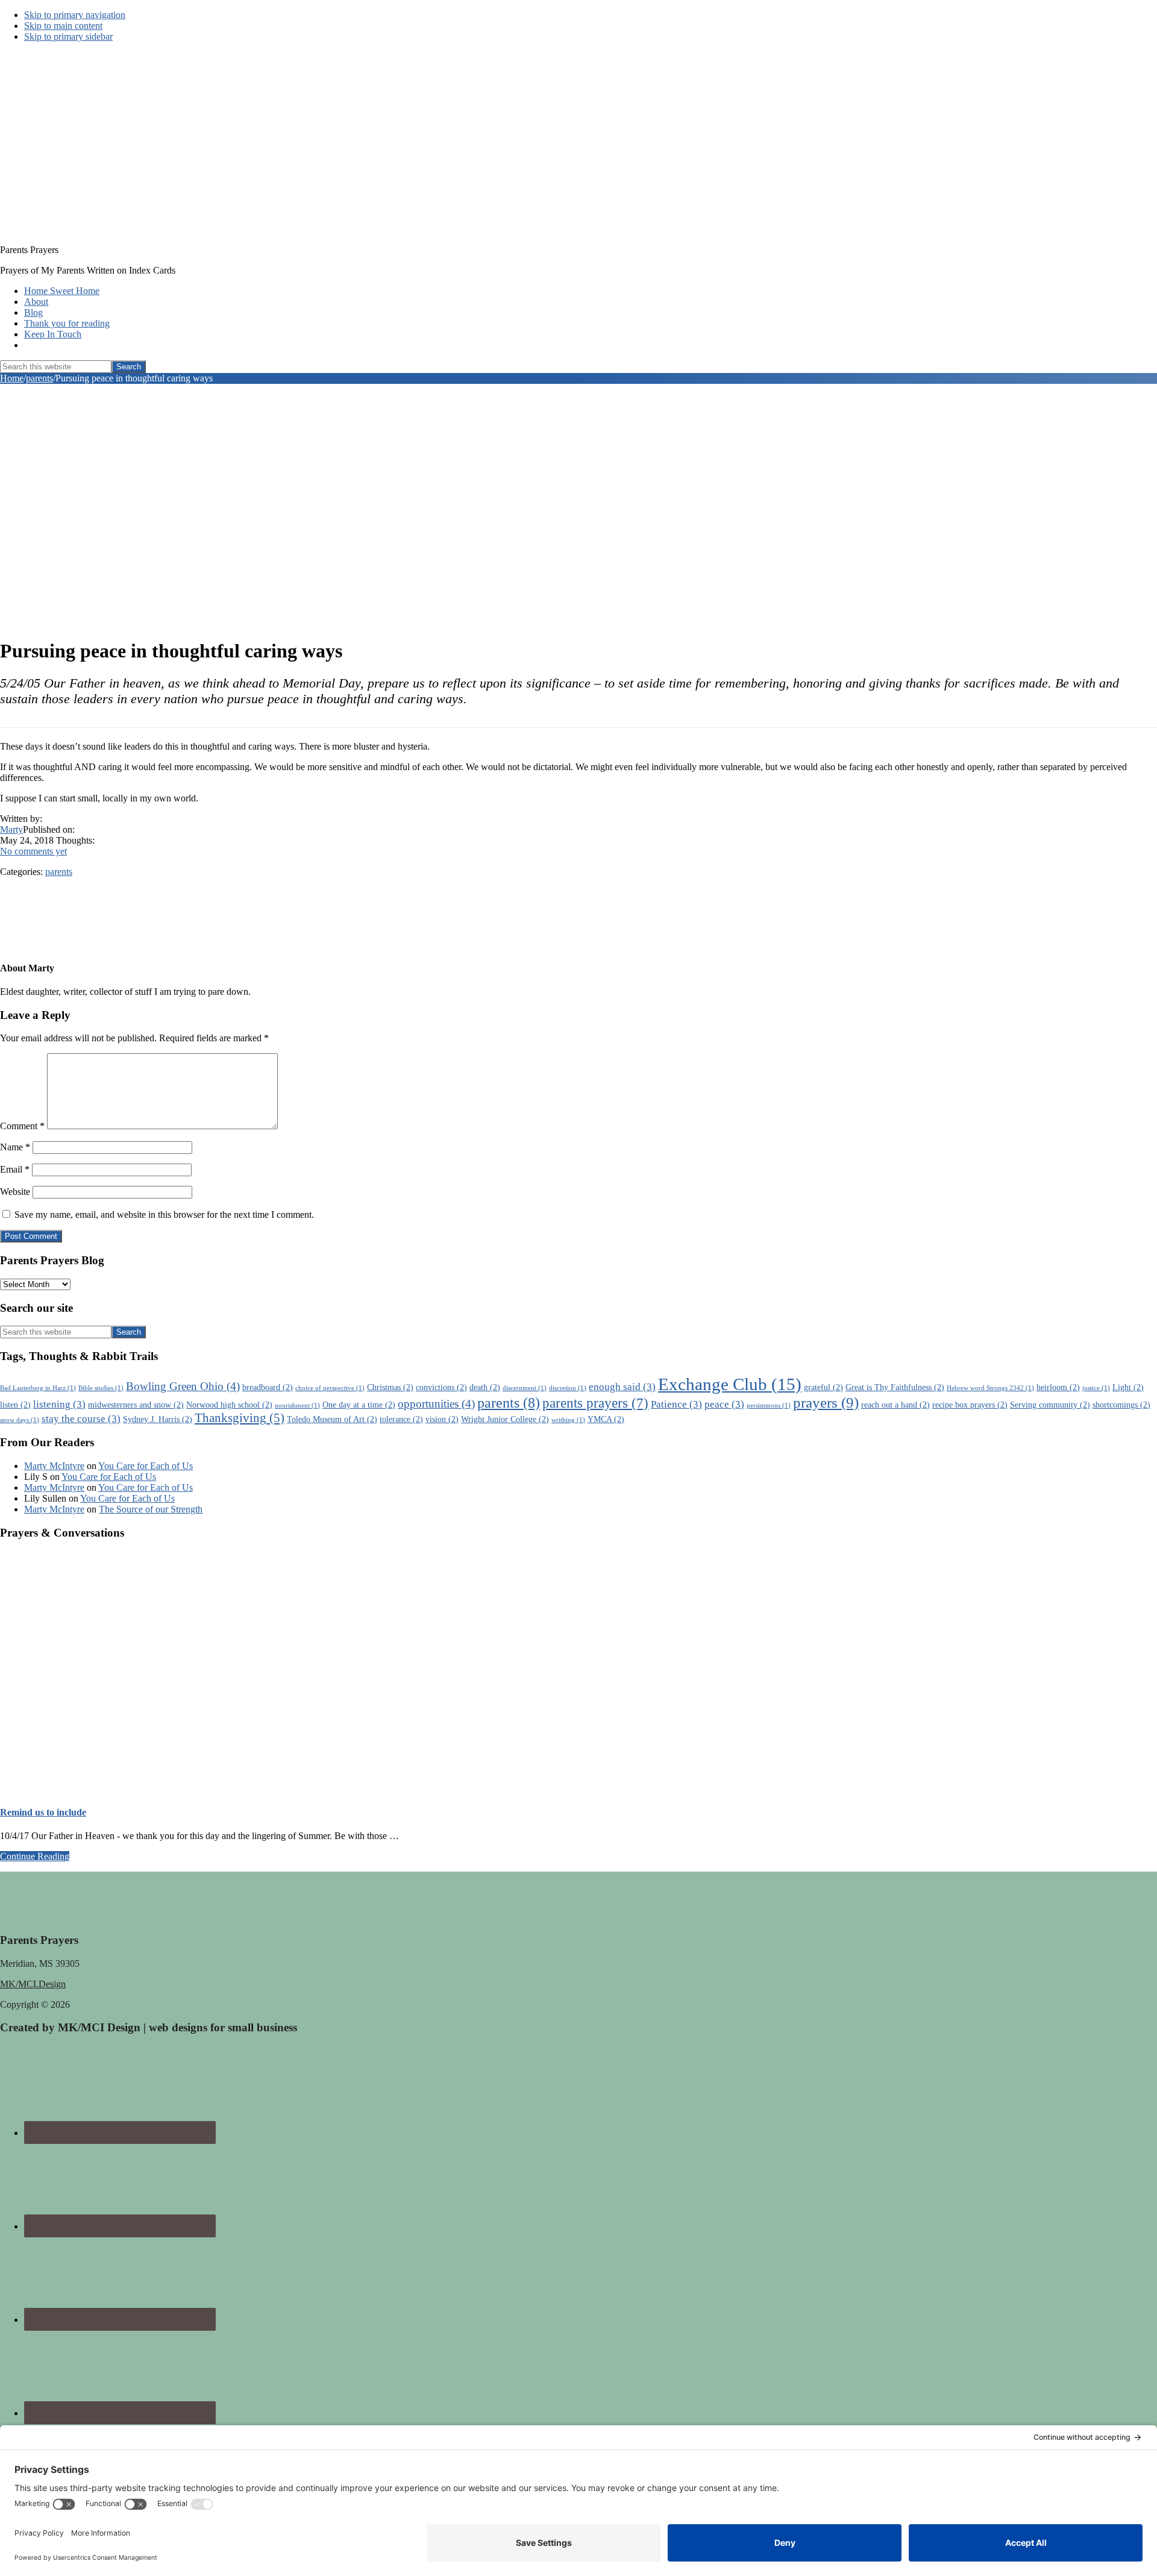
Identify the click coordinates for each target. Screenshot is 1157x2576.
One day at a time (359, 1405)
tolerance (401, 1419)
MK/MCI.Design (33, 1984)
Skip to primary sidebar (68, 36)
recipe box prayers (970, 1405)
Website (15, 1192)
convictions (441, 1387)
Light (1128, 1387)
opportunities (436, 1404)
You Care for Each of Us (146, 1466)
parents (59, 872)
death (485, 1387)
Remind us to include (43, 1812)
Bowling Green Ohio (183, 1386)
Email (15, 1169)
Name (15, 1147)
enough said (622, 1387)
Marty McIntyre (54, 1466)
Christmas (390, 1387)
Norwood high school (229, 1405)
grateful (823, 1387)
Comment (22, 1126)
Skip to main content (63, 26)
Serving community (1050, 1405)
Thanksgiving (240, 1418)
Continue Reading (35, 1856)
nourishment (297, 1406)
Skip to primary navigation (75, 15)
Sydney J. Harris (158, 1419)
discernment (525, 1388)
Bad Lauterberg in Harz (38, 1388)
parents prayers (595, 1403)
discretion (568, 1388)
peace (724, 1404)
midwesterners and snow (136, 1405)
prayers (826, 1402)
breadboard (268, 1387)
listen (15, 1405)
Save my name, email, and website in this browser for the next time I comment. (164, 1214)
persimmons (769, 1406)
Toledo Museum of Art (332, 1419)
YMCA (606, 1419)
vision (442, 1419)
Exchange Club (730, 1384)
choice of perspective (330, 1388)
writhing (568, 1420)
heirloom (1058, 1387)
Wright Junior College (505, 1419)
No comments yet (33, 851)
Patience (676, 1404)
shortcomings (1121, 1405)
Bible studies (101, 1388)
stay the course (81, 1419)
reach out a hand (895, 1405)
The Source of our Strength (151, 1509)
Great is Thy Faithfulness (895, 1387)
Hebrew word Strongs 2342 (990, 1388)
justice (1096, 1388)
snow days (20, 1420)
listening (59, 1404)
